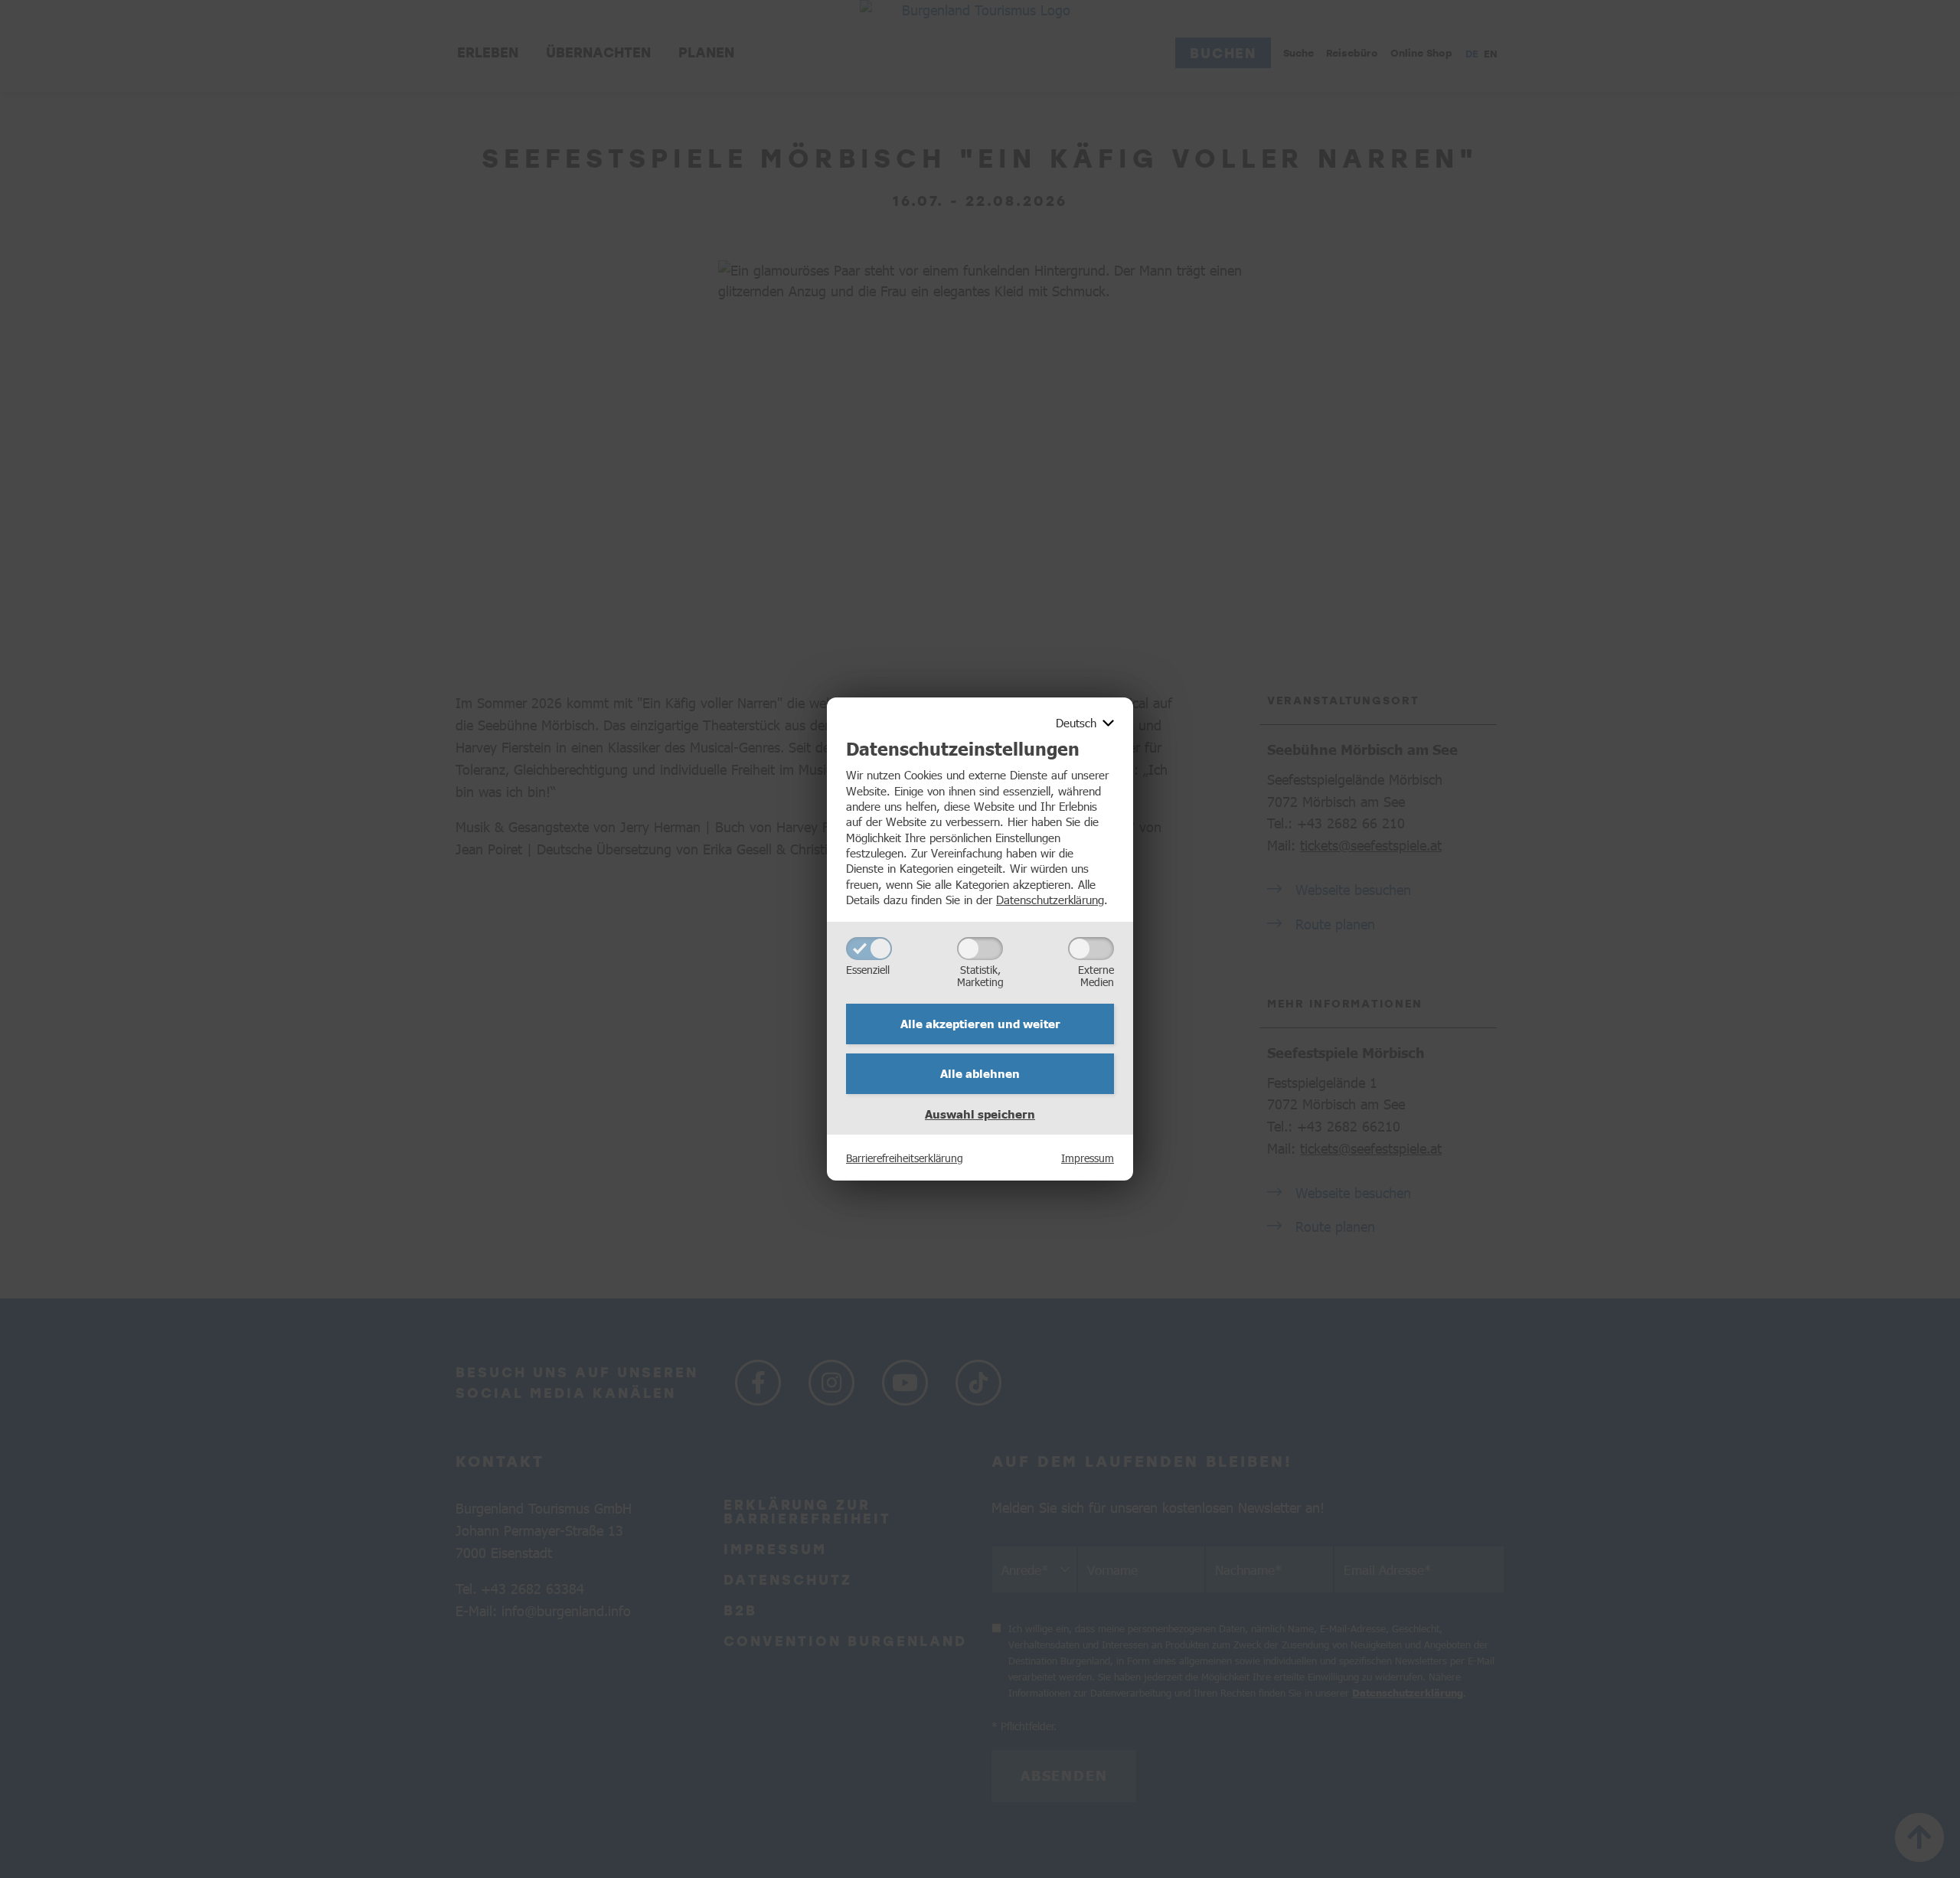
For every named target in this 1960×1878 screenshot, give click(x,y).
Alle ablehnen (980, 1073)
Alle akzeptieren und (980, 1024)
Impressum (1088, 1158)
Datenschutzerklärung (1050, 899)
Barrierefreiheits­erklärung (905, 1158)
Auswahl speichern (980, 1114)
